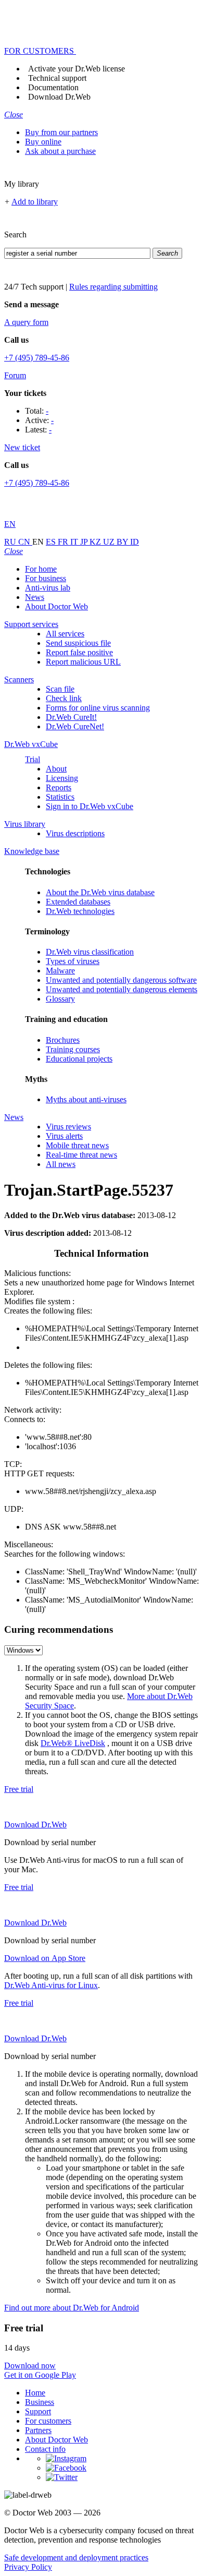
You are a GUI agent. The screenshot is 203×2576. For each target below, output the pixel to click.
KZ (96, 542)
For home (41, 569)
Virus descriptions (75, 833)
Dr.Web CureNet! (75, 726)
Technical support (57, 78)
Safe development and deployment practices (76, 2557)
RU (11, 542)
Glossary (60, 999)
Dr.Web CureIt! (71, 717)
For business (46, 578)
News (35, 597)
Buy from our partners (61, 132)
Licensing (62, 778)
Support (38, 2411)
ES (52, 542)
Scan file (60, 689)
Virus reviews (68, 1127)
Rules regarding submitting (113, 287)
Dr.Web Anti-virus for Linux (51, 1985)
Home (35, 2393)
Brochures (63, 1040)
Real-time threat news (81, 1155)
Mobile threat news (77, 1145)
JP (85, 542)
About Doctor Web (56, 606)
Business (40, 2402)
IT (75, 542)
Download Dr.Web (59, 97)
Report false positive (79, 652)
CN (25, 542)
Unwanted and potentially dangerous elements (122, 989)
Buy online (43, 142)
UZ (110, 542)
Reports (59, 787)
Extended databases (78, 902)
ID (135, 542)
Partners (38, 2430)
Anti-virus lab (48, 588)
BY (123, 542)
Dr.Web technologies (80, 911)
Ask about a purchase (60, 151)
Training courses (73, 1049)
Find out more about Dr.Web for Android (72, 2308)
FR (64, 542)
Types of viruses (73, 961)
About (56, 769)
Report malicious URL (83, 662)
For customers (48, 2421)
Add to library (35, 202)
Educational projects (79, 1059)
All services (65, 634)
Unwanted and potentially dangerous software (121, 980)
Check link (64, 698)
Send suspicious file (78, 643)
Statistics (60, 797)
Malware (60, 971)
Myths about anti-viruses (86, 1099)
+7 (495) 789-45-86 (37, 358)
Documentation (53, 87)
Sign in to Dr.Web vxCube (90, 806)
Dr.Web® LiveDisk (73, 1743)
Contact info (45, 2449)
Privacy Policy (28, 2567)
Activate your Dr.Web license (77, 69)
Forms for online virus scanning (98, 708)
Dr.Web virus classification (90, 952)
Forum (15, 375)
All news (61, 1164)
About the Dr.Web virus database (100, 892)
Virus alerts (64, 1136)
